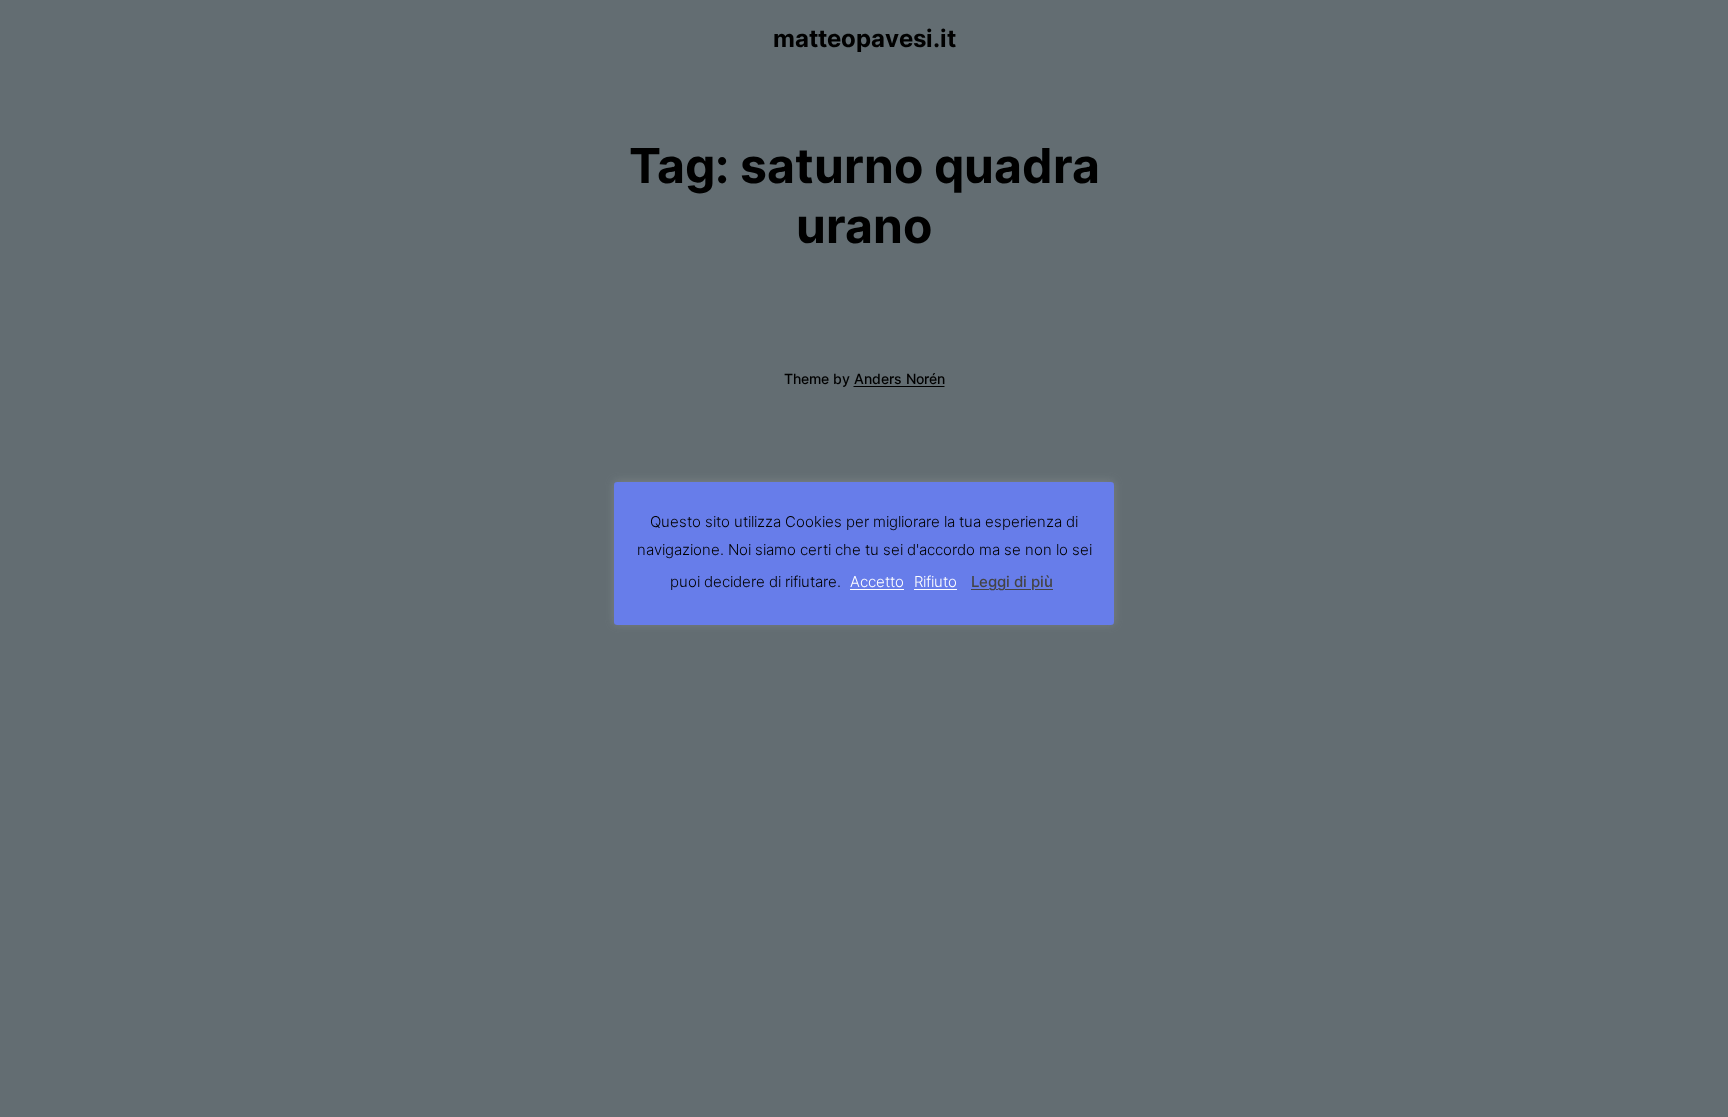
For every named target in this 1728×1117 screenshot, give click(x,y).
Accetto (877, 581)
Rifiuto (935, 581)
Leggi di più (1012, 581)
